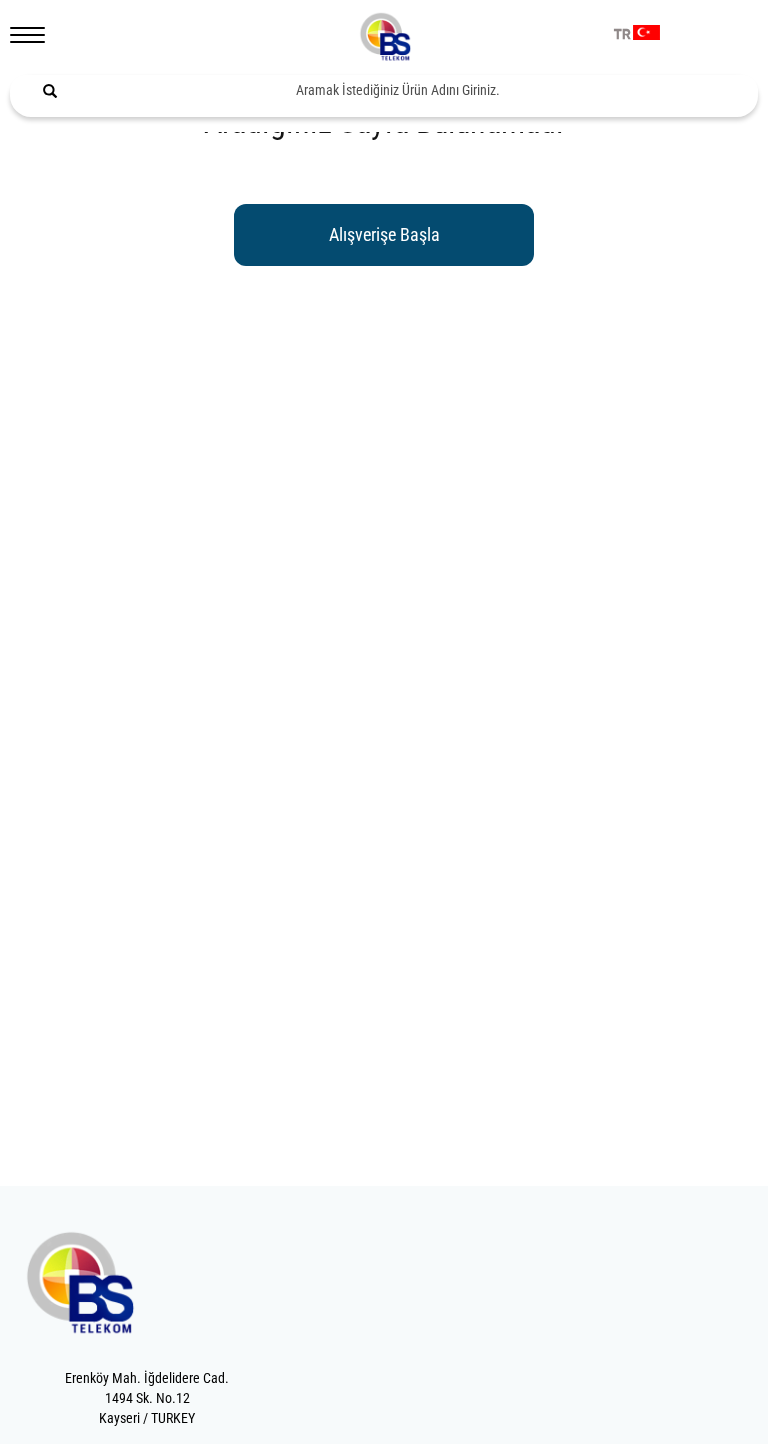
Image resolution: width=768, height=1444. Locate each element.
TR (622, 35)
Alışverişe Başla (384, 234)
